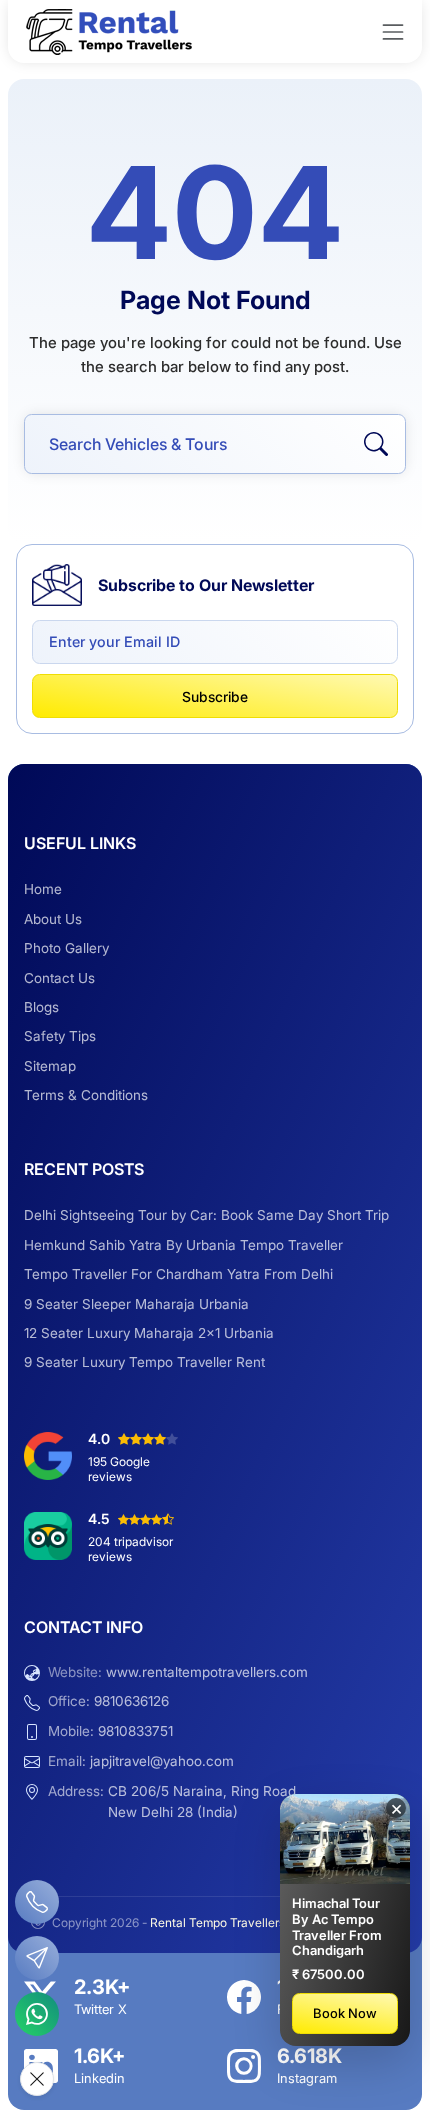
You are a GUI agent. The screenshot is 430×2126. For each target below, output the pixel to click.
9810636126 (131, 1701)
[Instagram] (244, 2066)
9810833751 (135, 1731)
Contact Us (59, 978)
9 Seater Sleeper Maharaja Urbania (136, 1304)
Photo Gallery (66, 948)
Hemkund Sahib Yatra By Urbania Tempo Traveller (183, 1245)
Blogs (41, 1007)
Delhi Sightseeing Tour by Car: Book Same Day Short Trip (206, 1215)
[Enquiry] (37, 1958)
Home (43, 889)
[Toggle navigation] (393, 32)
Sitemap (50, 1066)
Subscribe (215, 696)
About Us (53, 919)
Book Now (345, 2013)
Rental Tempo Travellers (219, 1922)
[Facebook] (244, 1997)
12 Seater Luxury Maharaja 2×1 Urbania (149, 1333)
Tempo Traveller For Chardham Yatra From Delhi (178, 1274)
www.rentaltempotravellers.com (207, 1672)
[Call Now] (37, 1902)
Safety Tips (60, 1036)
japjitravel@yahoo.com (162, 1761)
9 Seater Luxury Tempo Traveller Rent (144, 1362)
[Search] (376, 444)
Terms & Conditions (86, 1095)
